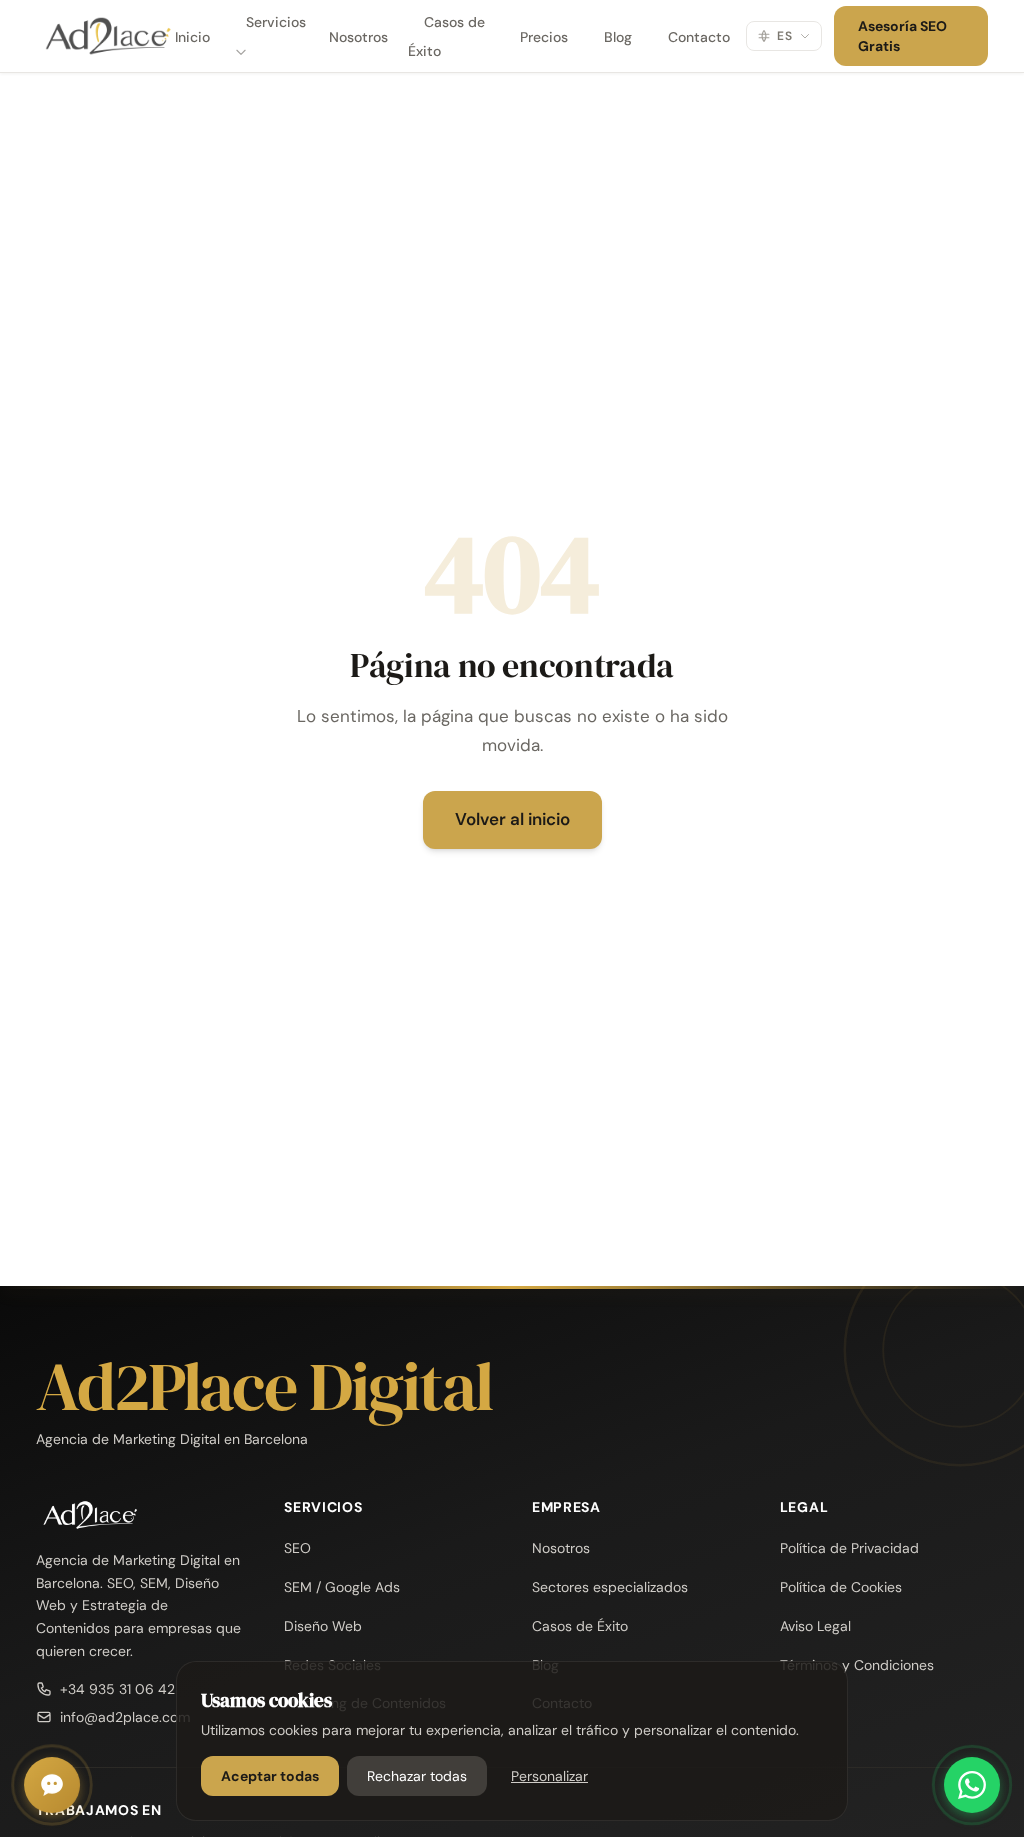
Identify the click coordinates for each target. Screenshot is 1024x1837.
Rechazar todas (417, 1776)
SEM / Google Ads (342, 1587)
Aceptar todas (270, 1776)
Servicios (276, 22)
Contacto (699, 37)
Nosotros (358, 37)
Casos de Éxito (446, 36)
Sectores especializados (610, 1587)
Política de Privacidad (849, 1548)
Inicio (192, 37)
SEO (297, 1548)
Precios (544, 37)
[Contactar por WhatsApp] (972, 1785)
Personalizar (549, 1776)
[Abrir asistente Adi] (52, 1785)
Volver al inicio (512, 819)
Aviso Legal (815, 1626)
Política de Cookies (841, 1587)
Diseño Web (323, 1626)
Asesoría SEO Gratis (902, 36)
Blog (618, 37)
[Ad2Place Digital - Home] (97, 36)
